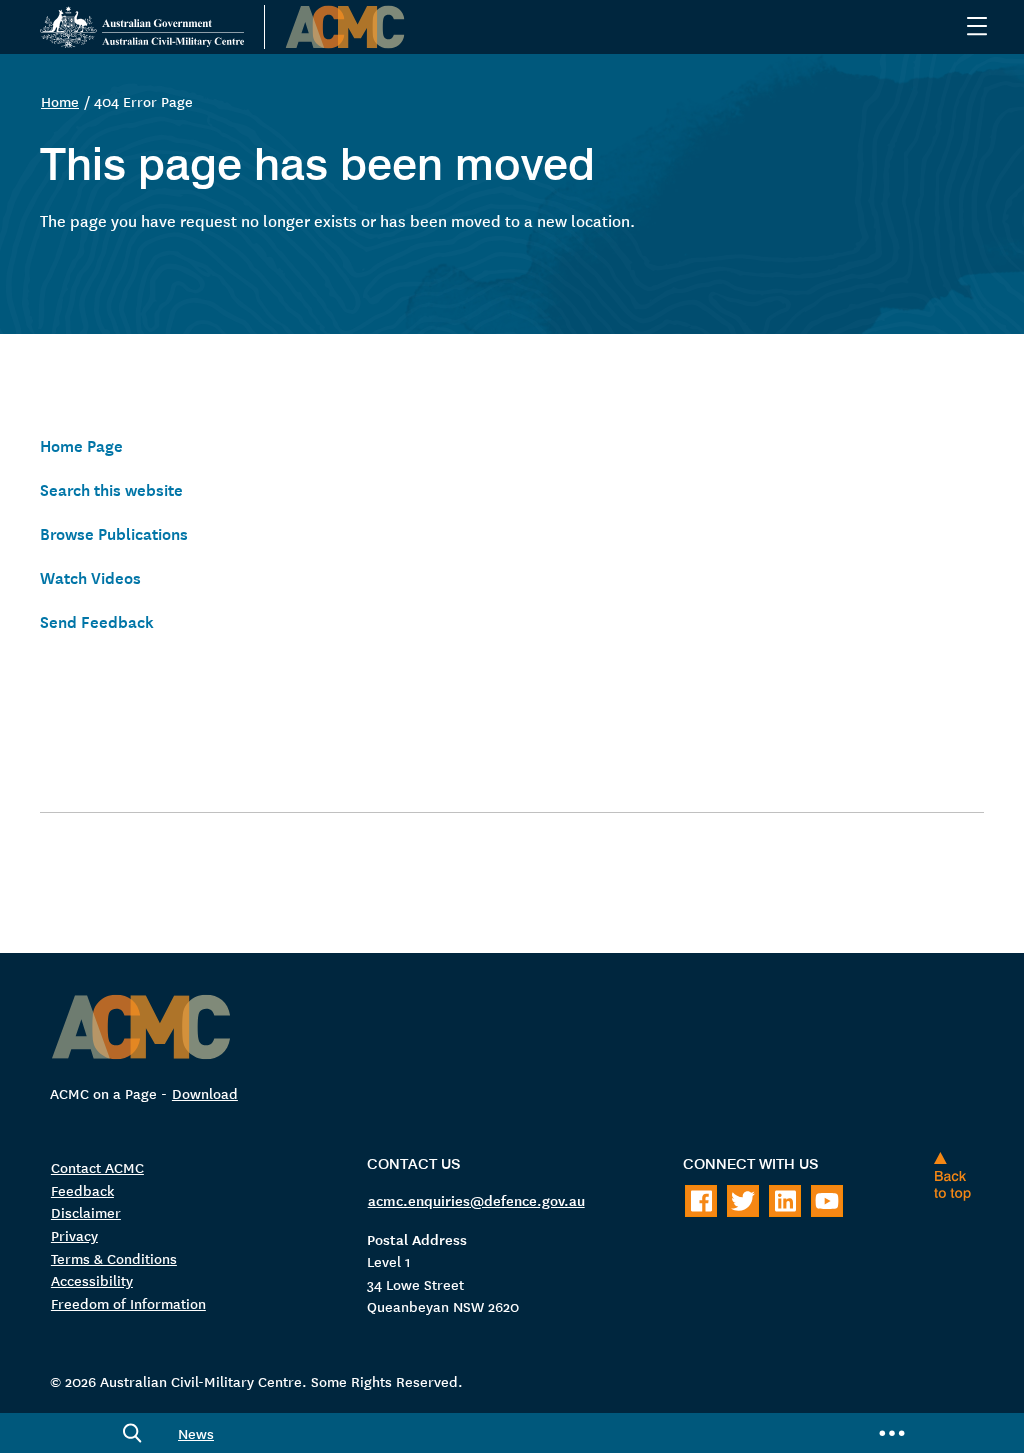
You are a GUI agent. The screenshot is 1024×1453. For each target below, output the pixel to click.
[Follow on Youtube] (827, 1201)
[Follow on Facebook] (701, 1201)
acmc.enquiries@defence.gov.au (476, 1200)
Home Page (81, 444)
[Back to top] (957, 1176)
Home (60, 101)
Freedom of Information (128, 1303)
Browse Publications (114, 532)
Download (205, 1093)
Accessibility (92, 1280)
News (196, 1433)
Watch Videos (90, 576)
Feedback (82, 1190)
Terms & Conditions (114, 1258)
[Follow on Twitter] (743, 1201)
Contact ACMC (97, 1167)
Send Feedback (97, 620)
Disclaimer (86, 1212)
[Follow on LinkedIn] (785, 1201)
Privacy (74, 1235)
